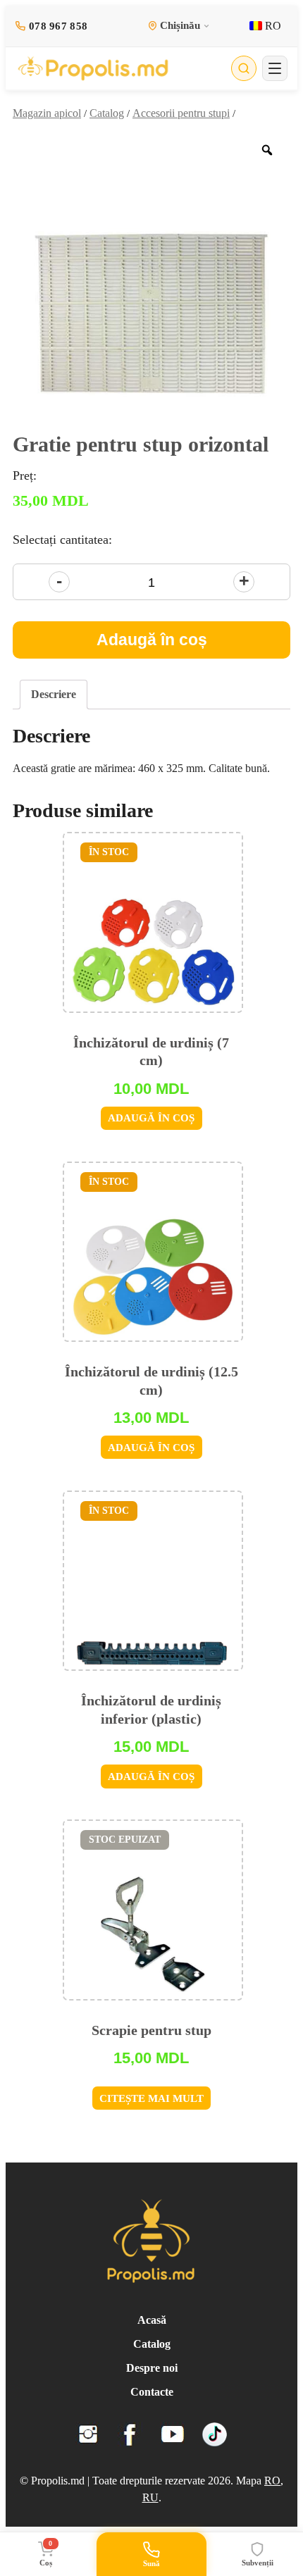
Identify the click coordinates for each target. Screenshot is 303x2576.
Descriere (54, 694)
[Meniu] (275, 68)
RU (150, 2497)
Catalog (107, 113)
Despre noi (152, 2368)
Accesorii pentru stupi (181, 113)
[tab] (54, 695)
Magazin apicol (47, 113)
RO (272, 26)
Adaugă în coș (152, 640)
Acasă (152, 2320)
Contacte (152, 2392)
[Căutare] (244, 68)
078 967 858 (58, 26)
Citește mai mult (151, 2098)
